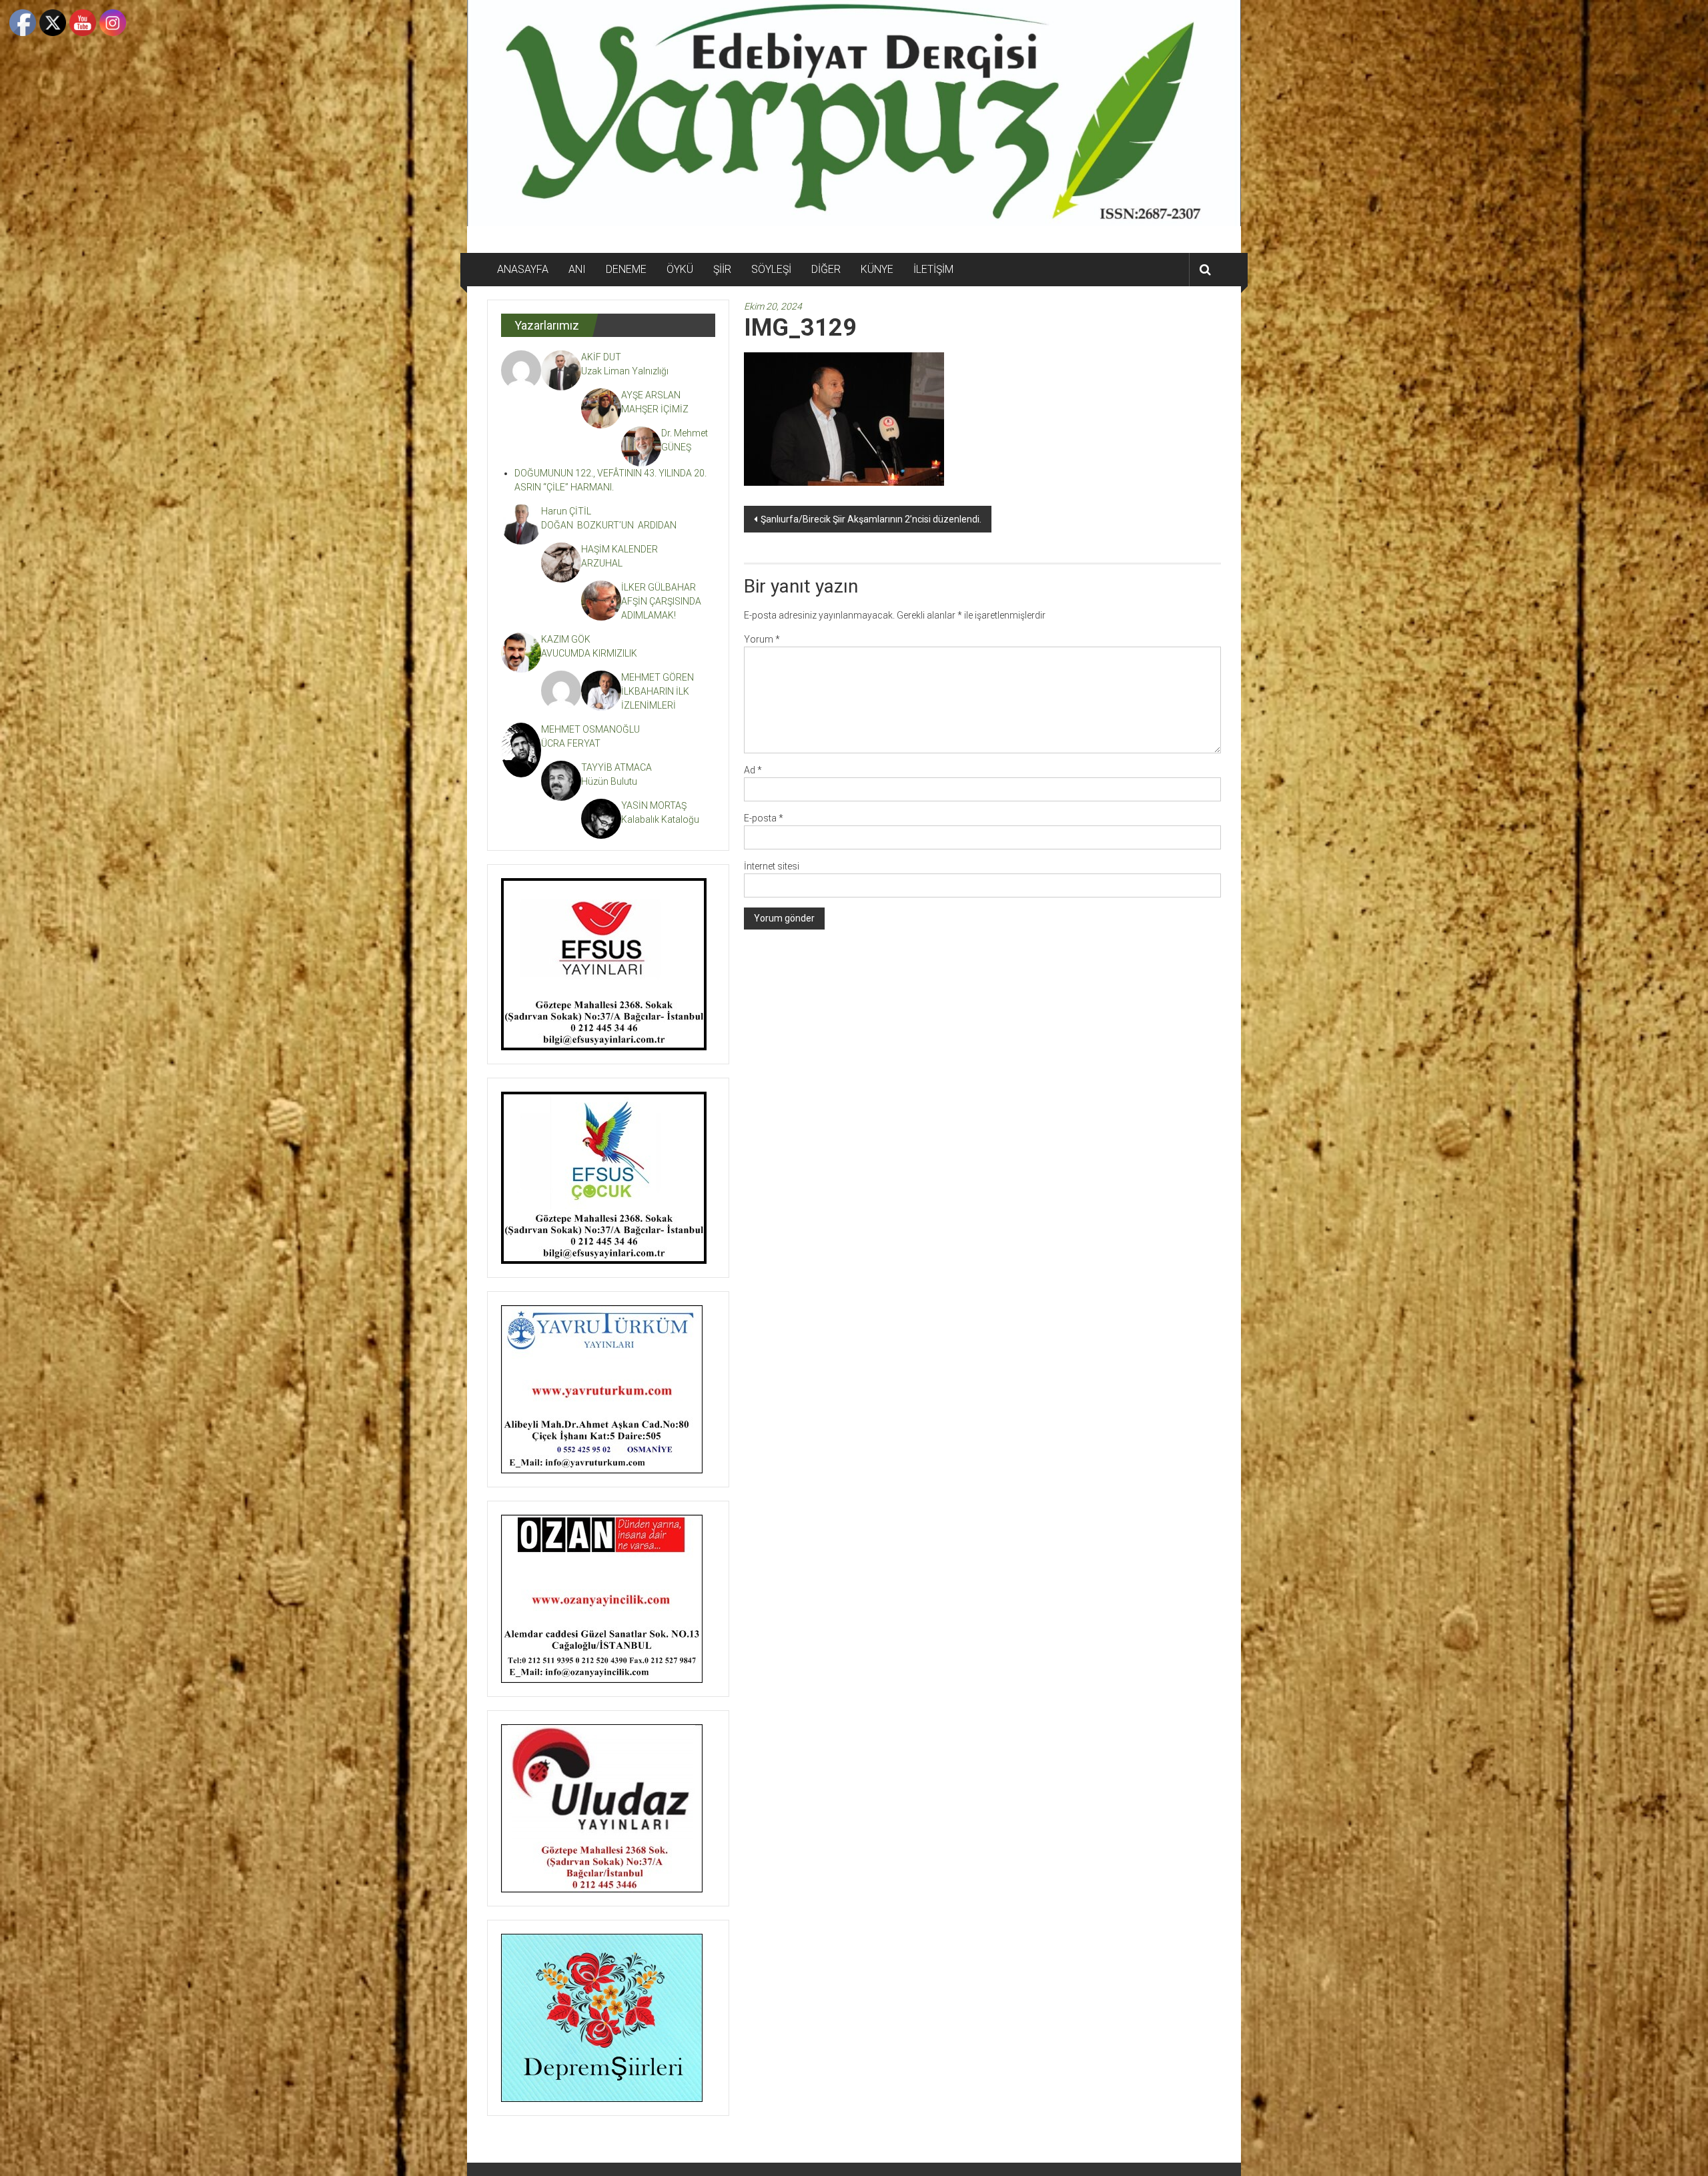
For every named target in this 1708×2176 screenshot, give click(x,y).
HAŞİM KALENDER (619, 549)
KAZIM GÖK (566, 639)
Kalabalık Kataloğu (660, 819)
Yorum (762, 639)
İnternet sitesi (772, 866)
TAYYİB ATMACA (616, 767)
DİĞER (826, 269)
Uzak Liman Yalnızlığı (625, 371)
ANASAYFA (523, 269)
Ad (753, 770)
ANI (577, 269)
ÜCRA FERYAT (571, 743)
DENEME (626, 269)
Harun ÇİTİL (566, 511)
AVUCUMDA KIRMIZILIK (591, 653)
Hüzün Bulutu (609, 781)
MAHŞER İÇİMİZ (655, 409)
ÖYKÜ (680, 269)
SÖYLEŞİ (771, 269)
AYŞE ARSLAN (651, 395)
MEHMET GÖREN (658, 677)
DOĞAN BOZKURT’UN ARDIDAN (609, 525)
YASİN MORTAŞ (654, 805)
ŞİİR (722, 269)
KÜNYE (877, 269)
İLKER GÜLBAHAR (659, 587)
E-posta (764, 818)
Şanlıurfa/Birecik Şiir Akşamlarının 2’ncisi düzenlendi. (871, 519)
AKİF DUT (601, 357)
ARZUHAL (602, 563)
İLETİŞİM (933, 269)
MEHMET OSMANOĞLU (590, 729)
